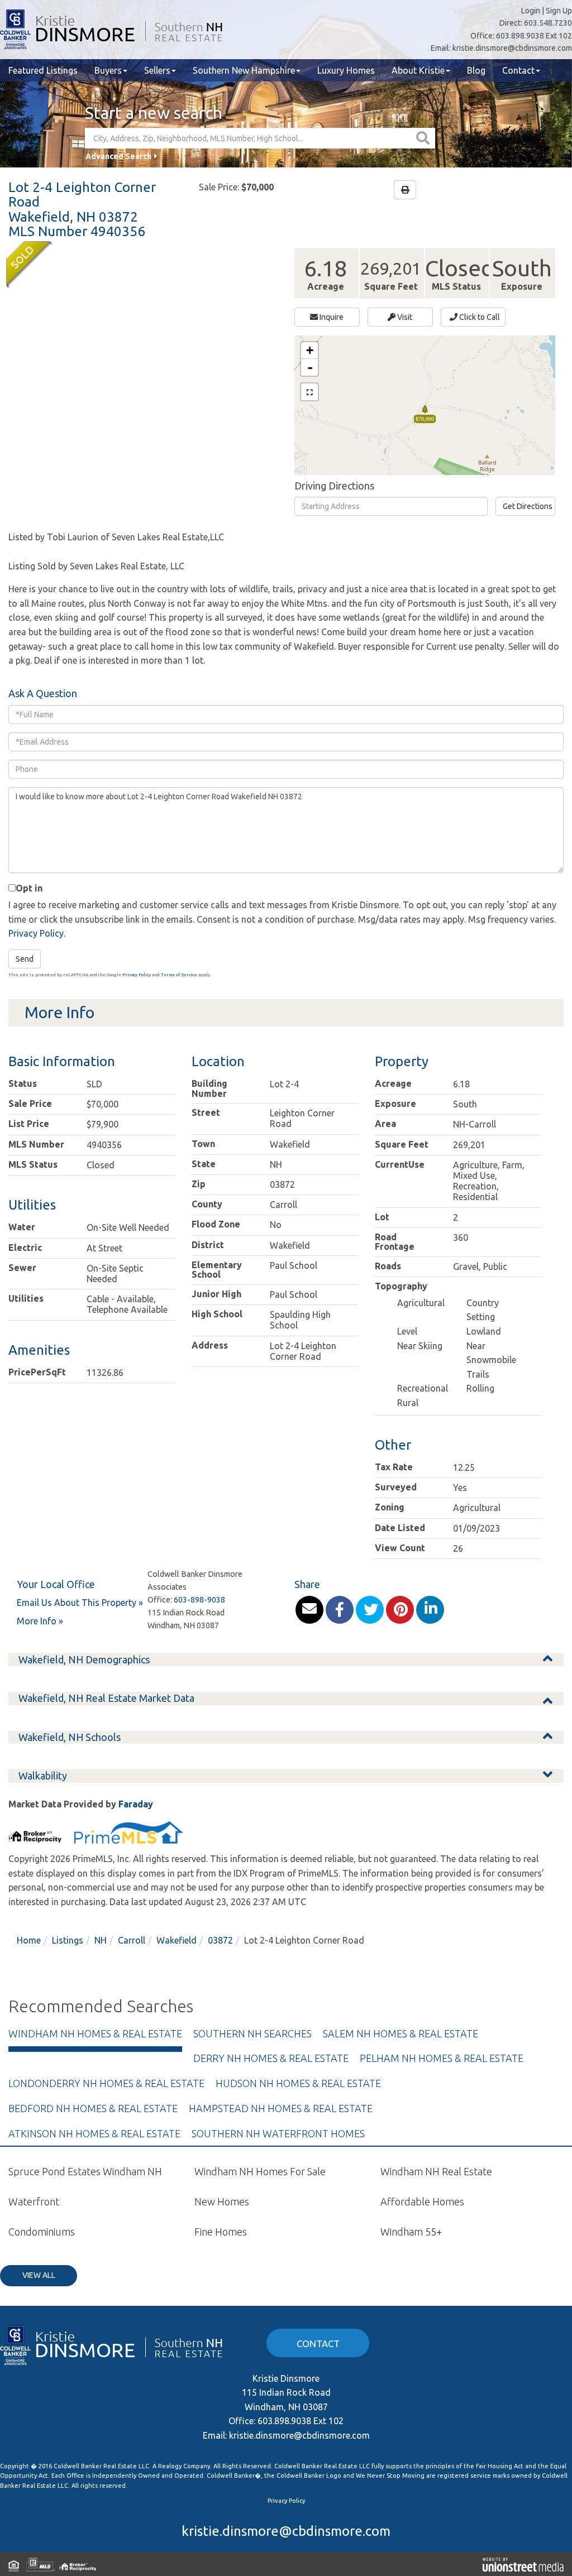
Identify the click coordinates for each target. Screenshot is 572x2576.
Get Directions (528, 506)
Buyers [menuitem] (108, 70)
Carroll (132, 1940)
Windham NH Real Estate (436, 2171)
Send (25, 959)
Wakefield (177, 1940)
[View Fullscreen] (309, 392)
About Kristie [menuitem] (418, 70)
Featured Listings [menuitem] (43, 70)
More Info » (40, 1621)
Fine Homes (221, 2232)
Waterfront (34, 2201)
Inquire (331, 317)
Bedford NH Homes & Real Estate (93, 2108)
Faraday (136, 1804)
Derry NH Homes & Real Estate (271, 2058)
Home (29, 1940)
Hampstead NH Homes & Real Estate (281, 2108)
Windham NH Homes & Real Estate (95, 2033)
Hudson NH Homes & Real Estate (298, 2083)
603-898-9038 (199, 1600)
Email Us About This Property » (80, 1603)
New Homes (222, 2201)
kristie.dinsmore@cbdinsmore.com (512, 48)
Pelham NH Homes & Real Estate (442, 2058)
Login (531, 11)
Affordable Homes (422, 2201)
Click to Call (479, 317)
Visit (404, 317)
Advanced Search (118, 156)
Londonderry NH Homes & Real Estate (106, 2083)
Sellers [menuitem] (157, 70)
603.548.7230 (548, 23)
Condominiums (42, 2232)
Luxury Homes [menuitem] (346, 70)
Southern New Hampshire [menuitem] (244, 70)
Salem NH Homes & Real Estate (401, 2033)
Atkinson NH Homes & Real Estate (94, 2133)
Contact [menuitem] (518, 70)
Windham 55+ (411, 2232)
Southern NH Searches (252, 2033)
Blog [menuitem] (476, 70)
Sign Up (559, 11)
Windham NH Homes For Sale (260, 2171)
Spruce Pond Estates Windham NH (85, 2171)
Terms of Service (179, 975)
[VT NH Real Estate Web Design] (523, 2564)
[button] (424, 138)
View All (39, 2275)
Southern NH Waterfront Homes (278, 2133)
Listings (68, 1940)
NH (101, 1940)
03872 (220, 1940)
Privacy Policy (36, 933)
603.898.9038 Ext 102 (534, 36)
